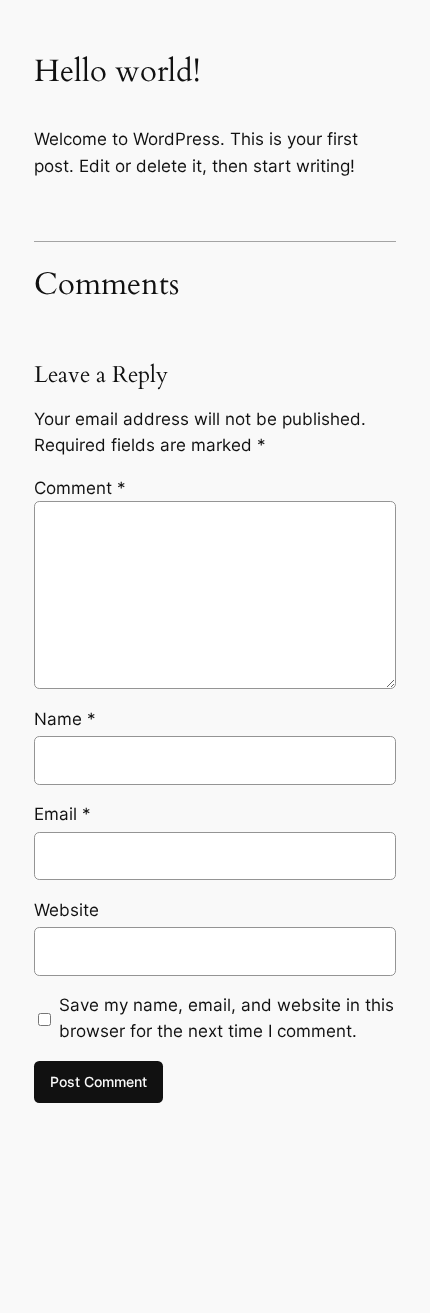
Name (65, 719)
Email (62, 814)
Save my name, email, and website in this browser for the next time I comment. (226, 1018)
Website (66, 910)
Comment (80, 488)
